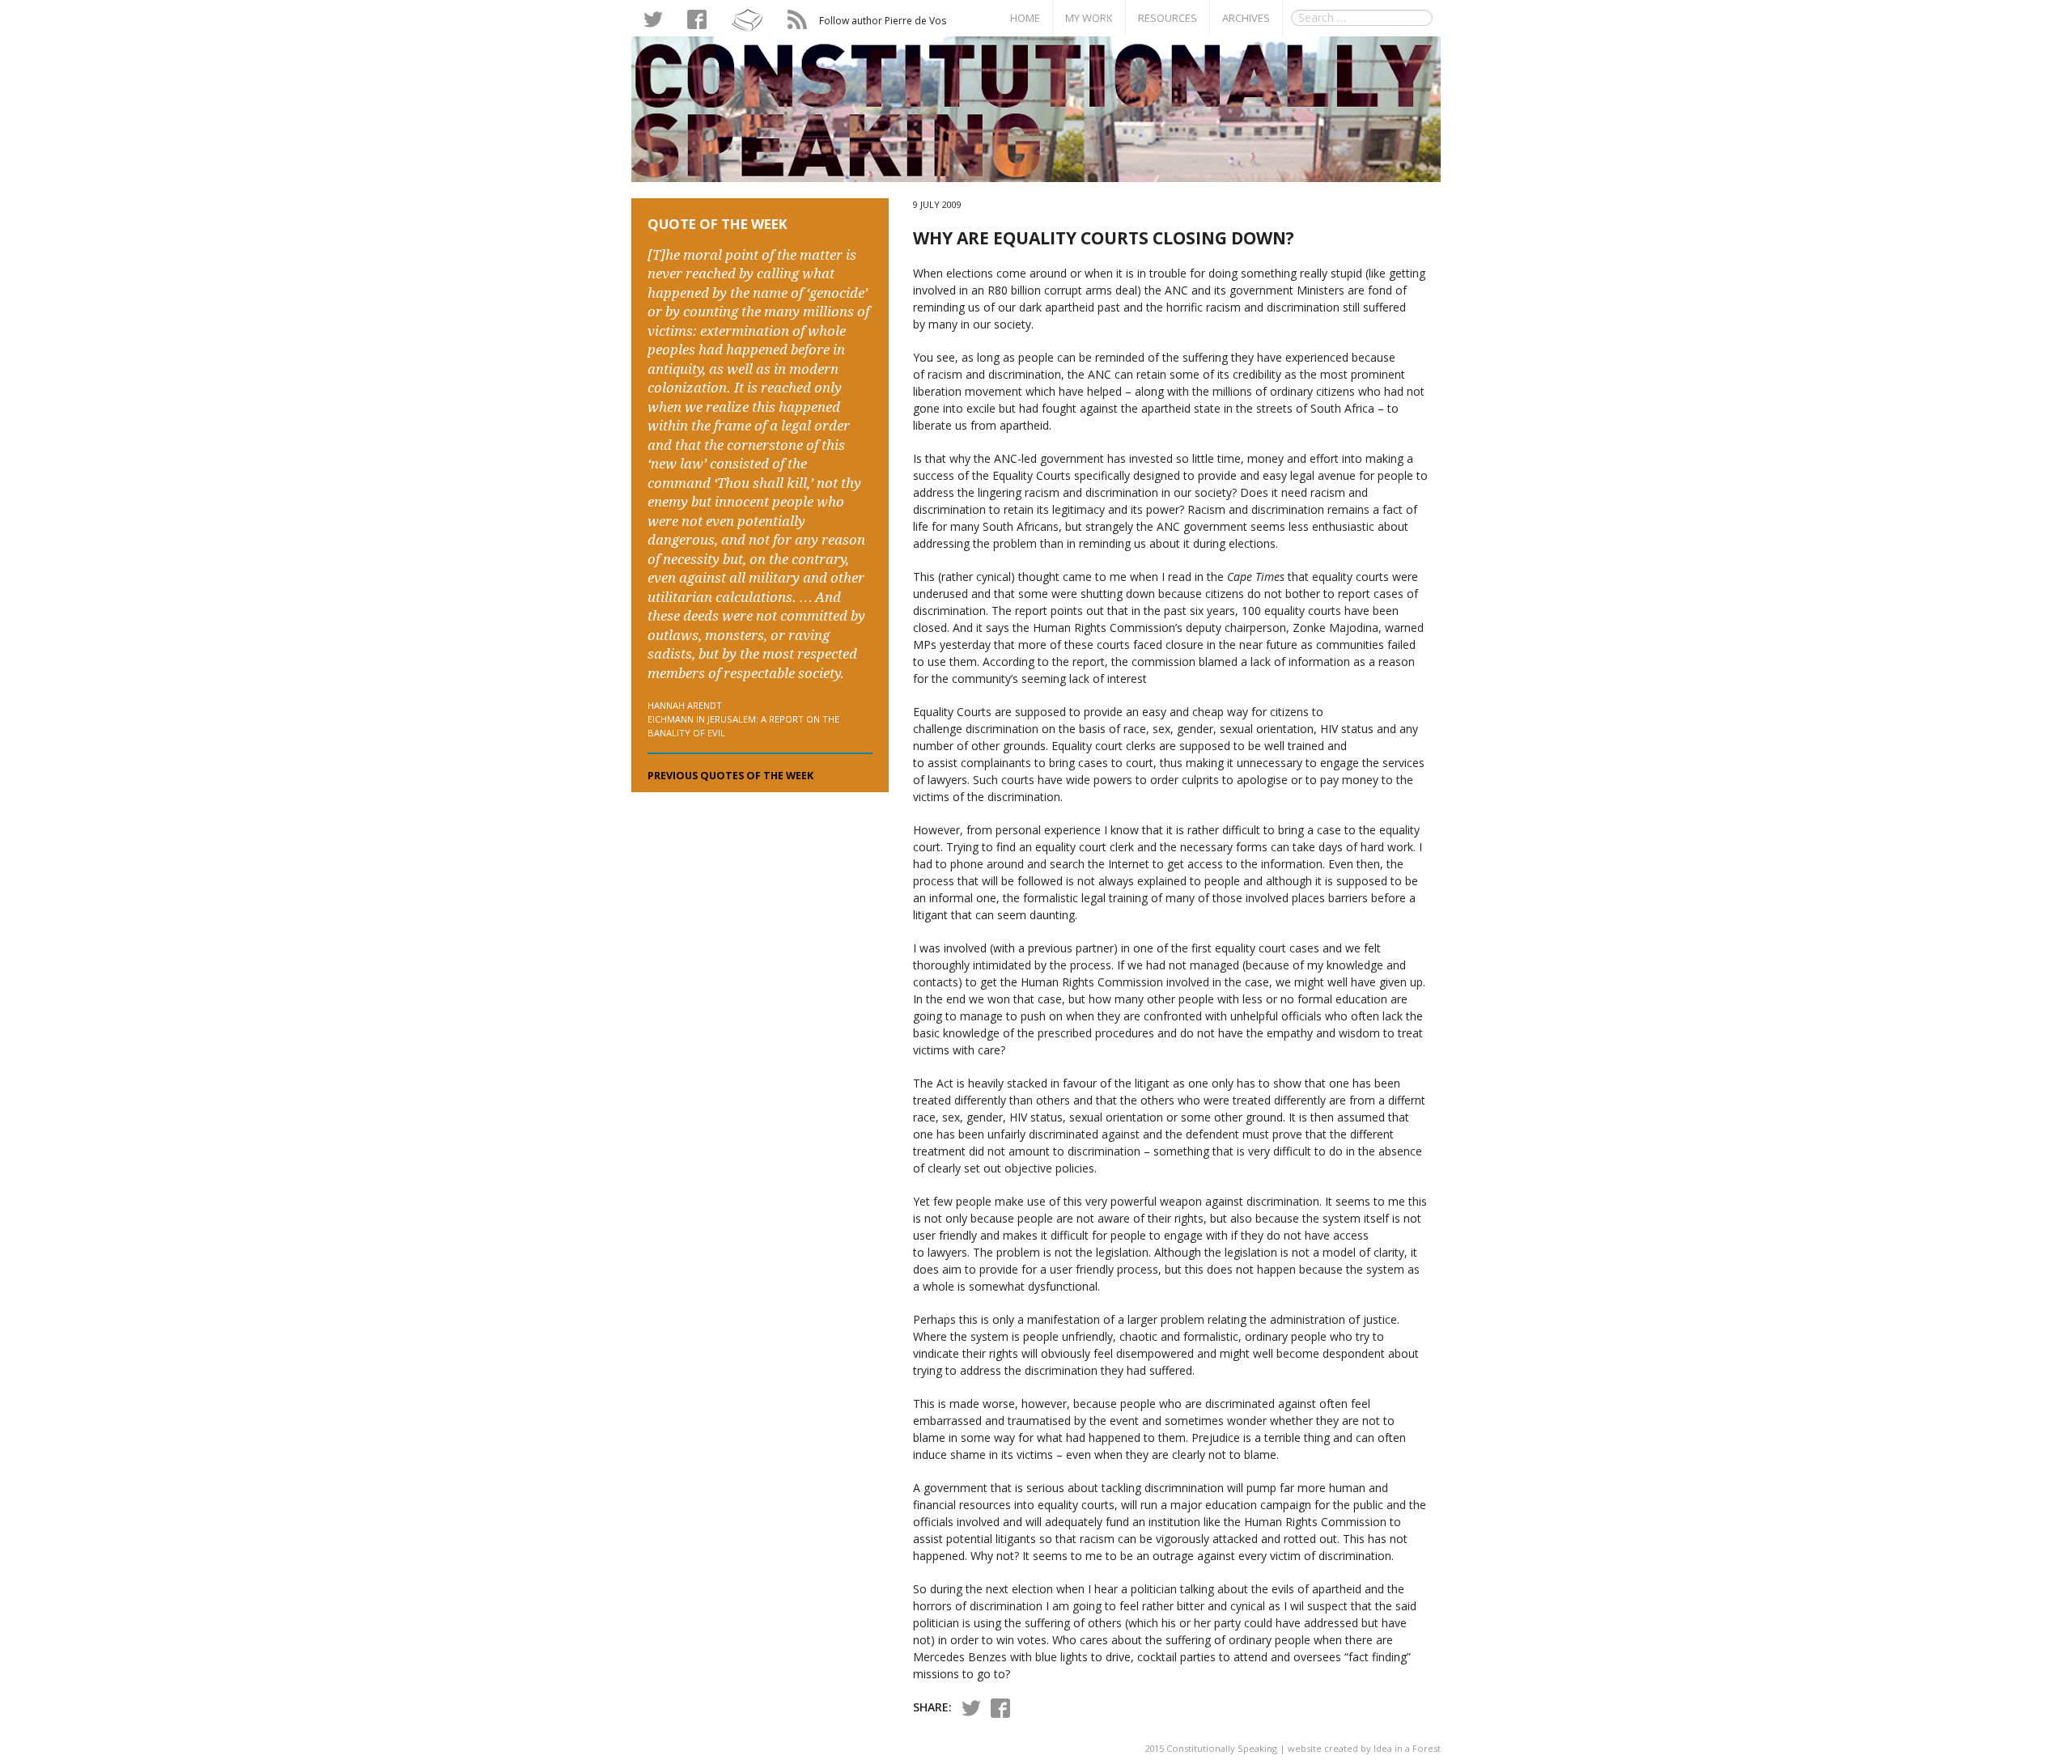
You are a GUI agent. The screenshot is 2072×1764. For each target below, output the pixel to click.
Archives (1246, 18)
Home (1025, 18)
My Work (1089, 18)
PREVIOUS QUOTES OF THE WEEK (730, 776)
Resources (1168, 18)
